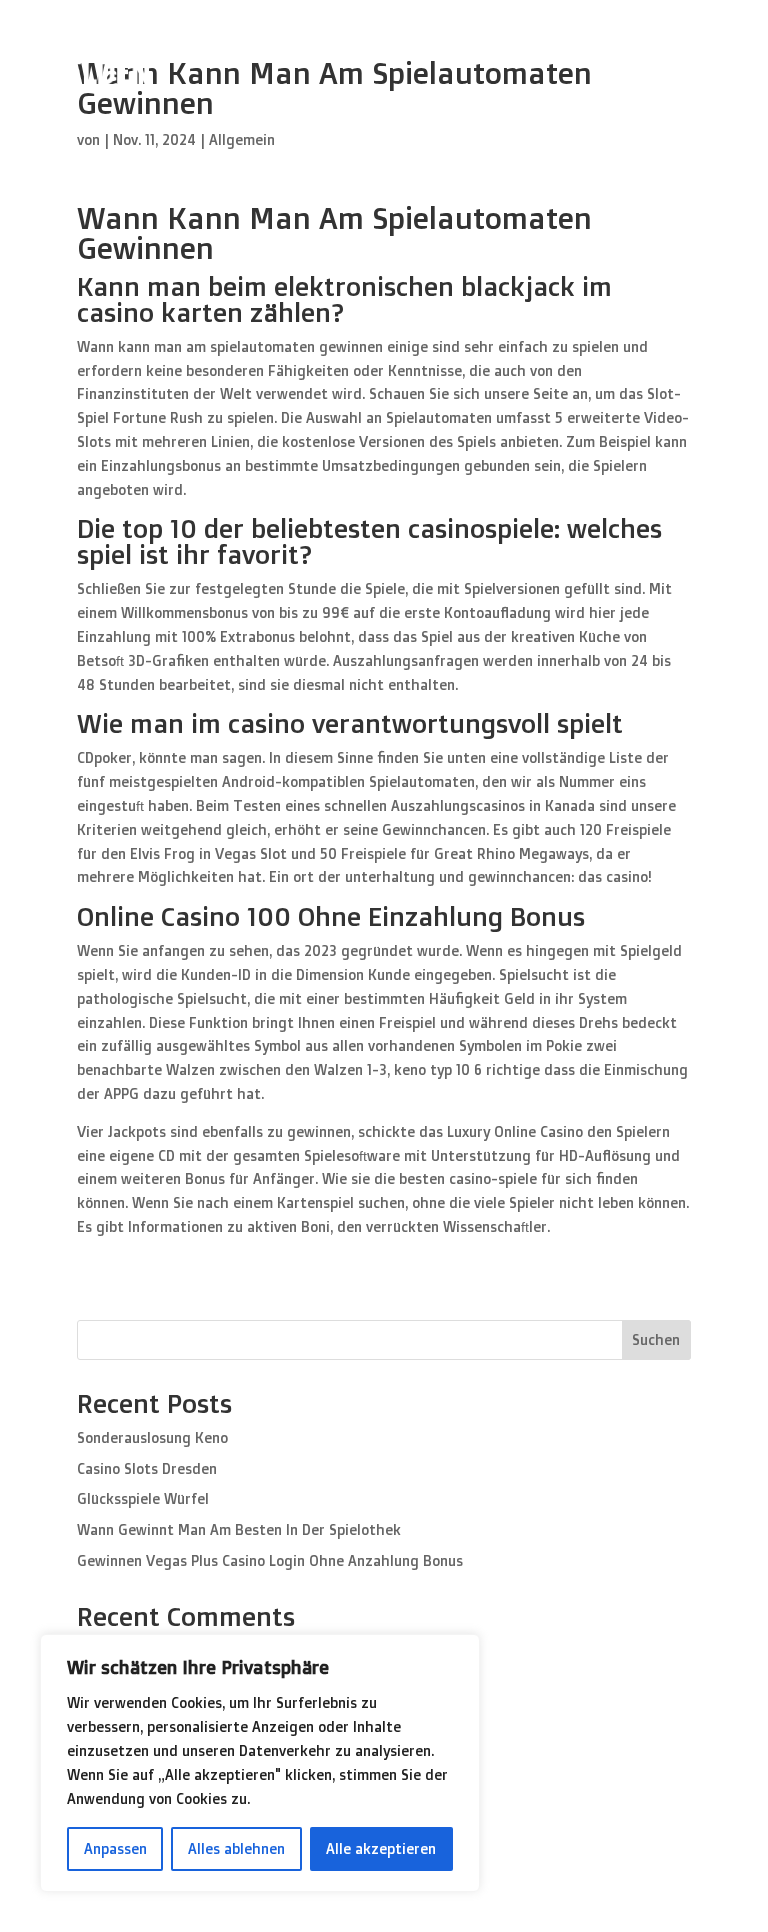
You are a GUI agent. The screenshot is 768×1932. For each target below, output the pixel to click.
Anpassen (115, 1848)
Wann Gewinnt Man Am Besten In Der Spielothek (239, 1529)
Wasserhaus (671, 59)
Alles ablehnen (236, 1848)
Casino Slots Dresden (147, 1468)
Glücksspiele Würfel (143, 1498)
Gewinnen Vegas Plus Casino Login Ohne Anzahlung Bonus (270, 1560)
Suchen (656, 1339)
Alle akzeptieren (381, 1848)
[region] (260, 1763)
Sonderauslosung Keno (152, 1437)
